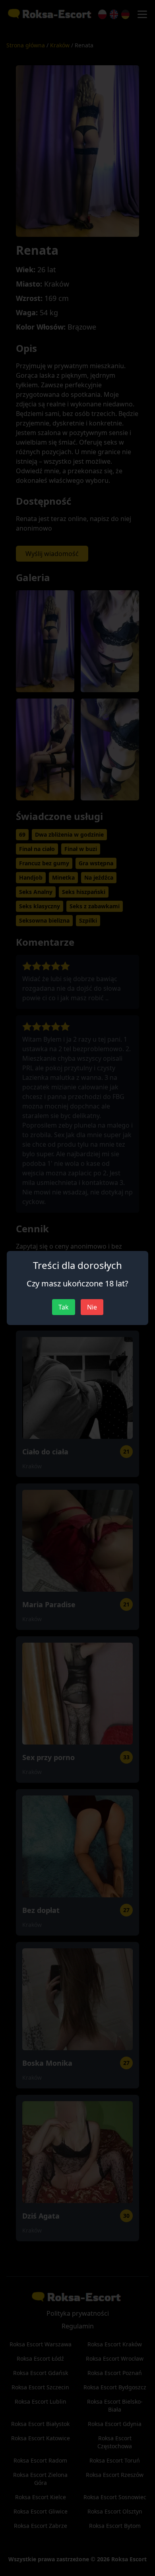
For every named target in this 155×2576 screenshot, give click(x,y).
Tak (64, 1307)
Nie (92, 1307)
